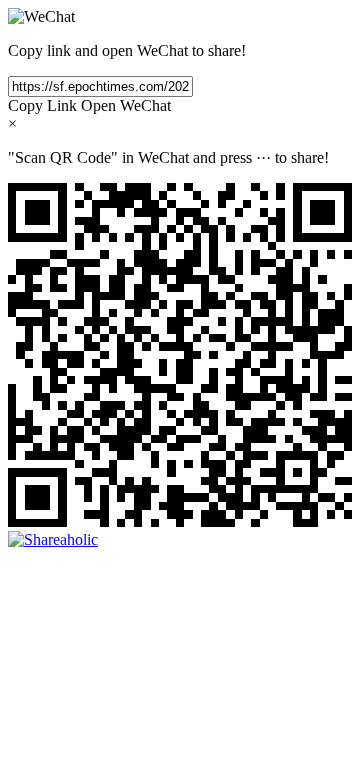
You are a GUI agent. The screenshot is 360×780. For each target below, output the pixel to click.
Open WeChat (126, 105)
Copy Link (42, 105)
